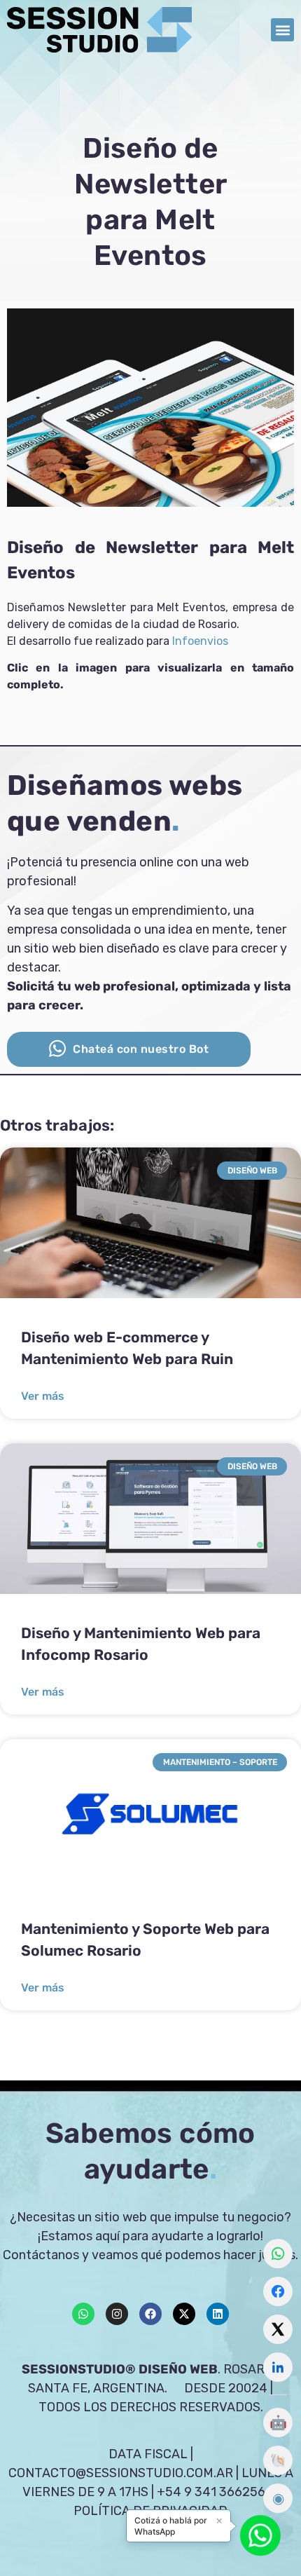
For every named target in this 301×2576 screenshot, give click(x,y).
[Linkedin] (218, 2314)
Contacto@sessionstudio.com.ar (121, 2473)
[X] (278, 2329)
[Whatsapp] (83, 2314)
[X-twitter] (184, 2314)
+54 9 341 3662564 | (218, 2492)
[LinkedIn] (278, 2367)
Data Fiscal (148, 2454)
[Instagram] (117, 2314)
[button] (282, 30)
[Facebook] (150, 2314)
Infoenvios (200, 641)
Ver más (43, 1396)
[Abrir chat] (260, 2535)
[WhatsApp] (278, 2254)
